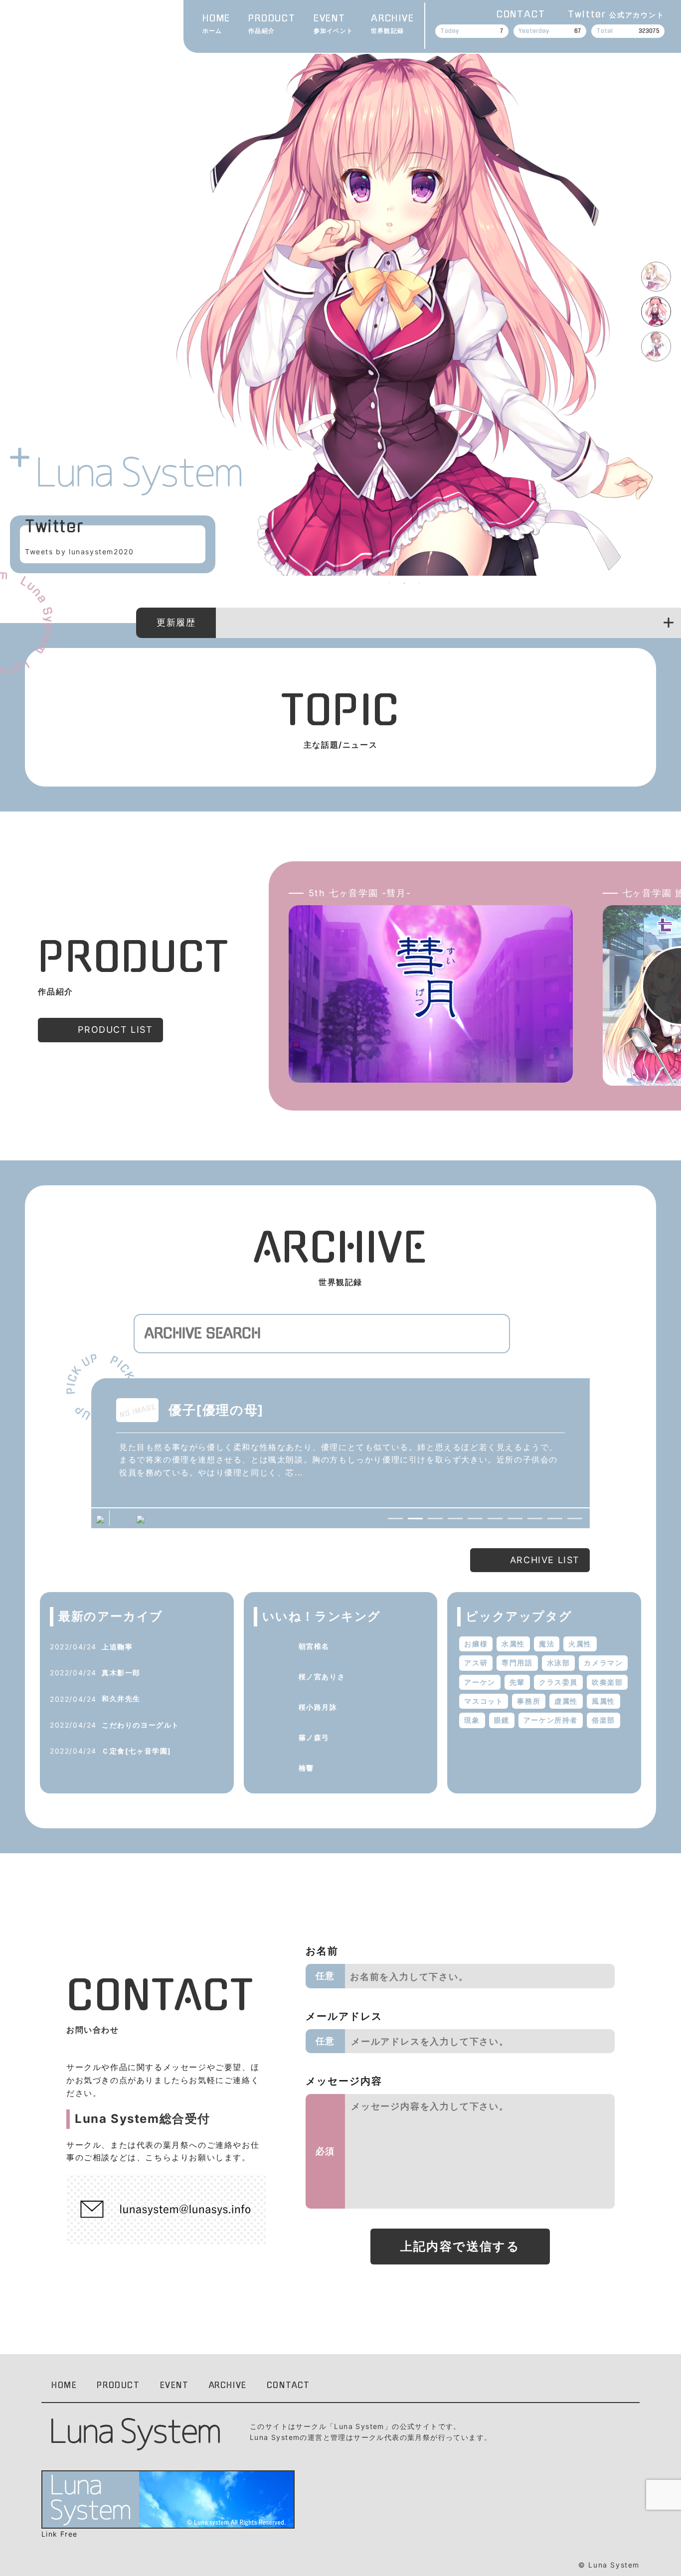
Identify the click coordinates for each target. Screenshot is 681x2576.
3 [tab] (419, 583)
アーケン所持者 (551, 1720)
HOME (216, 24)
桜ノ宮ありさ (322, 1677)
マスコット (484, 1701)
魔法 (547, 1644)
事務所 (529, 1701)
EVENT (333, 24)
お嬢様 (476, 1644)
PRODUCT (272, 24)
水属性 (513, 1644)
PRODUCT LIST (115, 1030)
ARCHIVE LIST (545, 1560)
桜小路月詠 (318, 1707)
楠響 (306, 1768)
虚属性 (566, 1701)
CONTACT (521, 14)
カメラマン (603, 1663)
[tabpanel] (404, 308)
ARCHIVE (393, 24)
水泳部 (559, 1663)
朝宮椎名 (314, 1646)
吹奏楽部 (607, 1682)
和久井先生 (121, 1698)
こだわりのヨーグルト (141, 1725)
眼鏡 (502, 1720)
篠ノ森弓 (314, 1737)
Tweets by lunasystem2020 (79, 552)
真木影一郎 (121, 1673)
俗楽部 (603, 1720)
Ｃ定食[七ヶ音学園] (137, 1751)
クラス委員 (558, 1682)
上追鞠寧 (117, 1647)
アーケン (480, 1682)
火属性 (580, 1644)
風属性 (603, 1701)
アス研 (476, 1663)
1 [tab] (389, 583)
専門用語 (517, 1663)
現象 (472, 1720)
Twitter (616, 14)
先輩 (517, 1682)
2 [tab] (404, 583)
